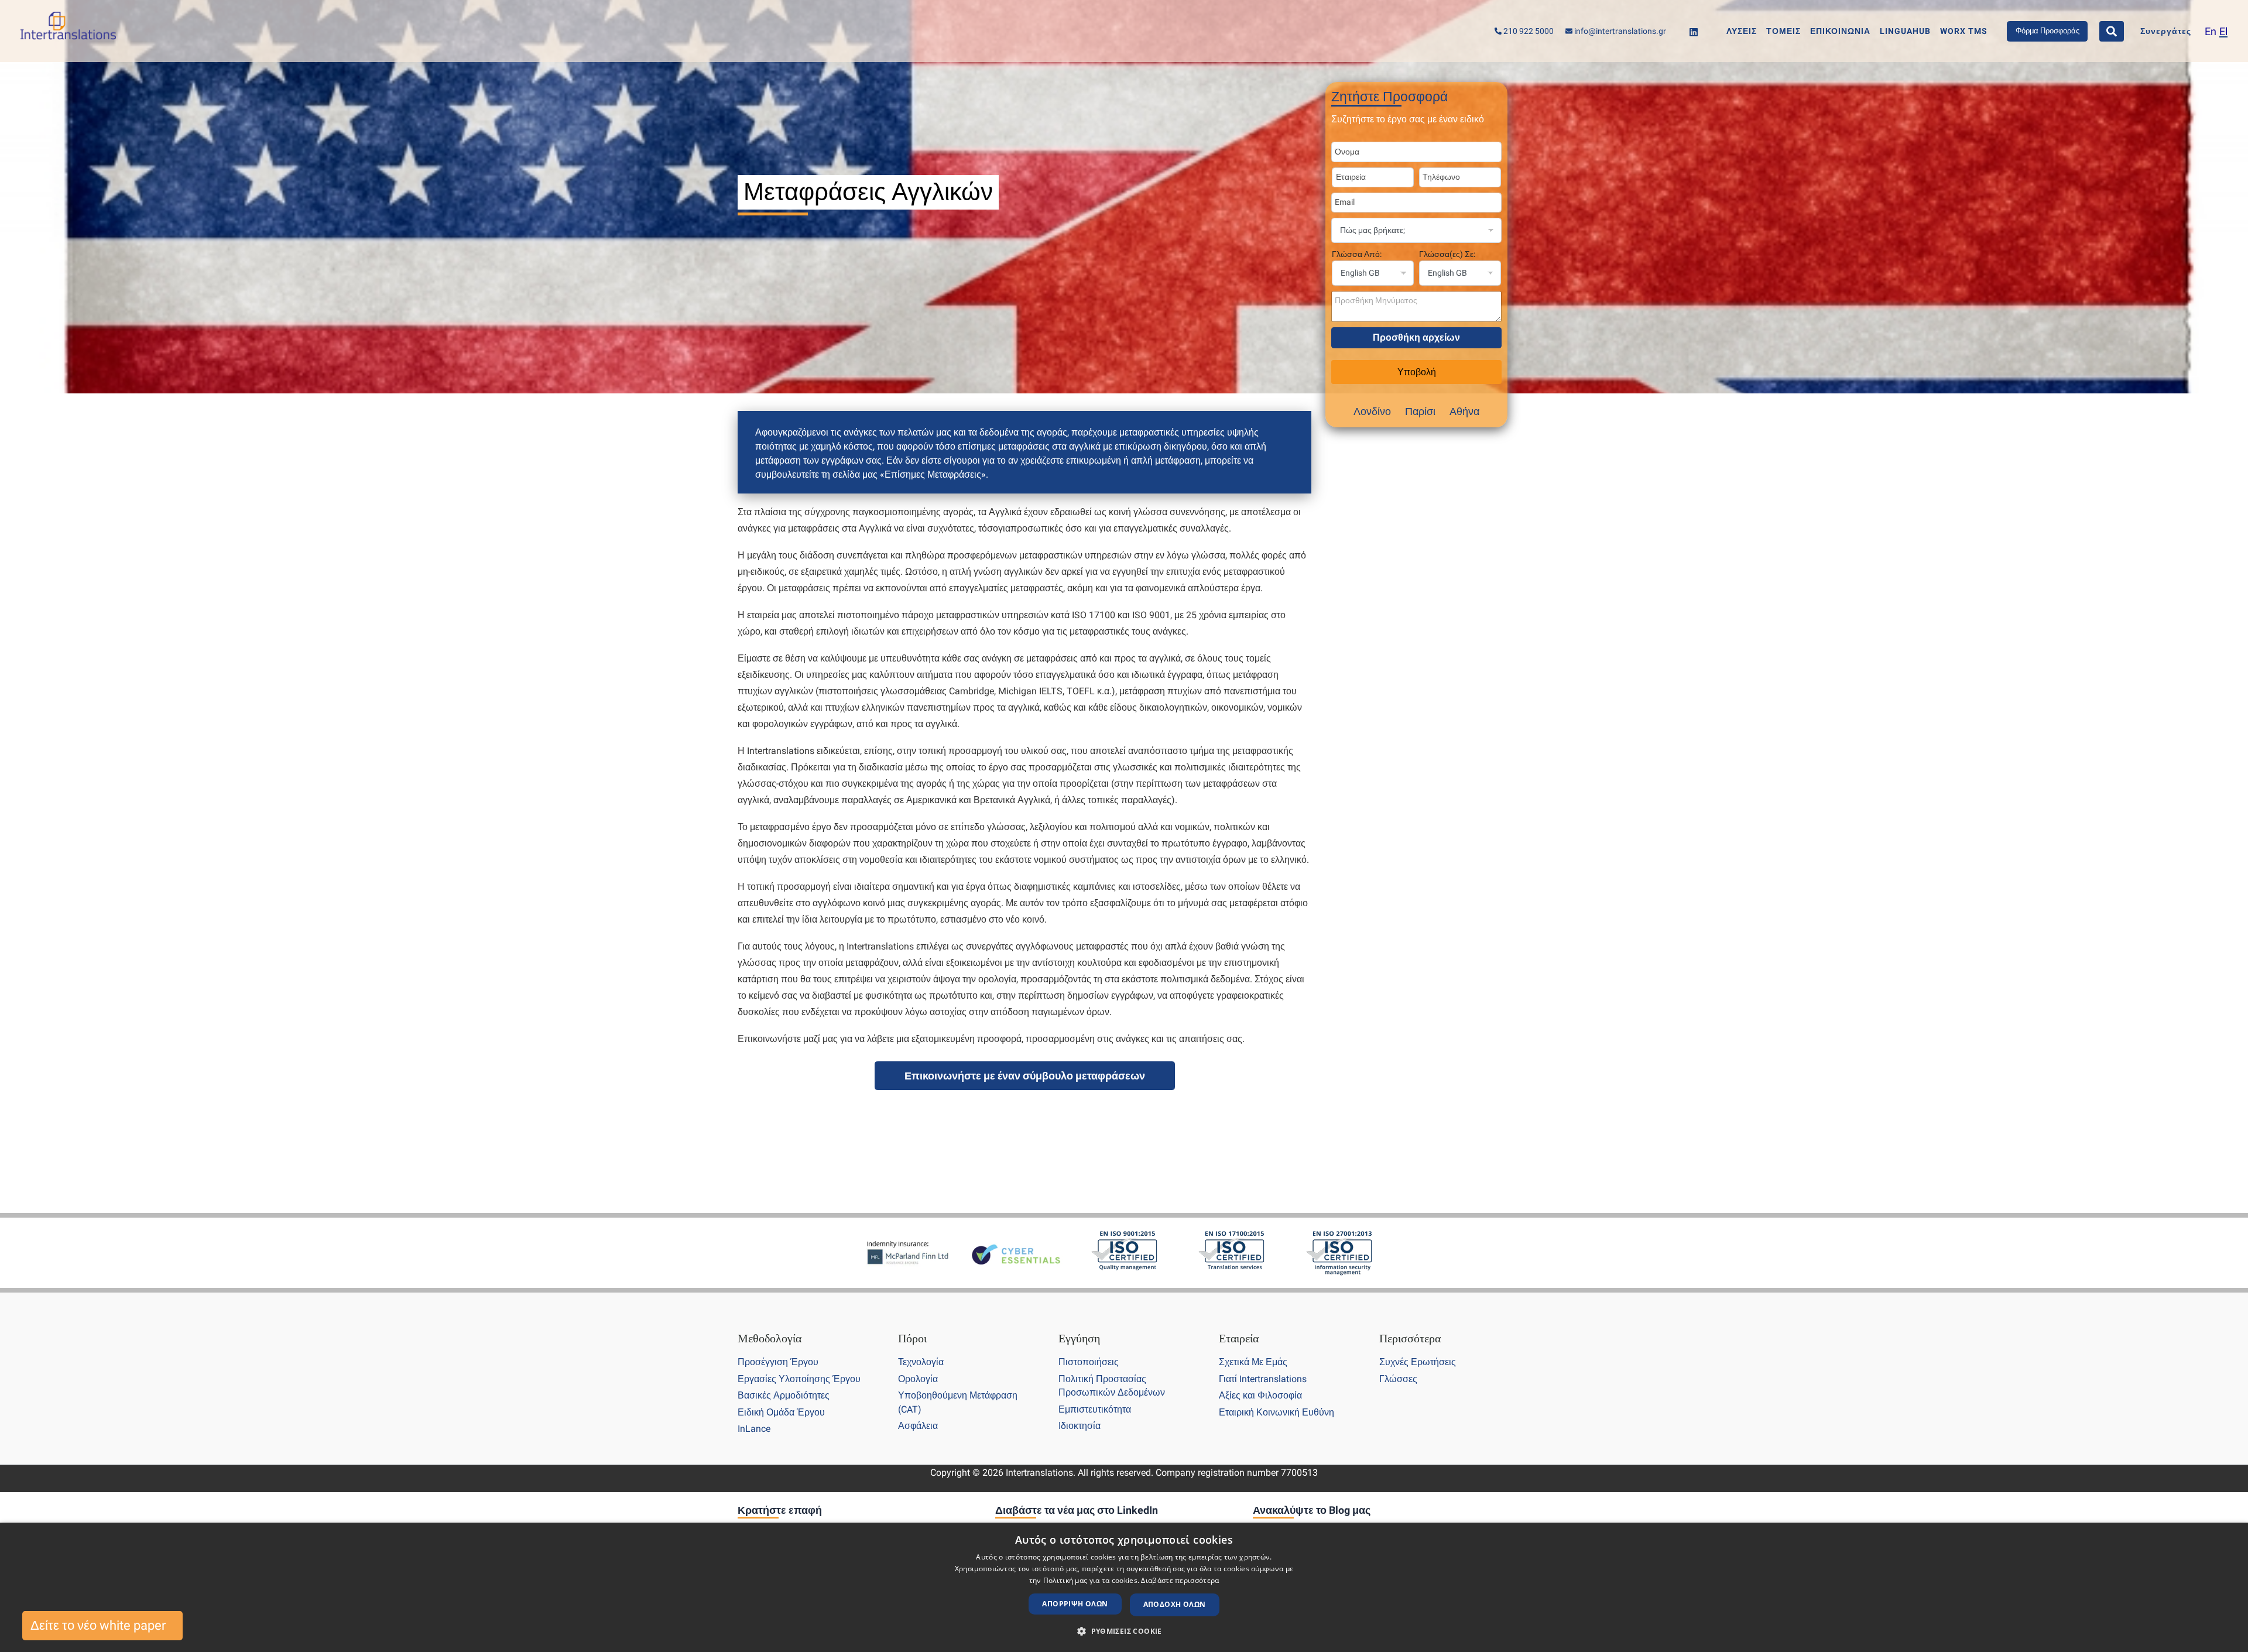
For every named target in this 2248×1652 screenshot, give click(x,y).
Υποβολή (1417, 372)
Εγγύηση (1079, 1338)
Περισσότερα (1410, 1338)
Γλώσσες (1398, 1379)
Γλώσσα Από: (1357, 254)
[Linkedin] (1694, 32)
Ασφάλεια (918, 1426)
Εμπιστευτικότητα (1095, 1409)
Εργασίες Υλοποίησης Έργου (799, 1379)
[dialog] (1124, 1587)
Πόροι (912, 1338)
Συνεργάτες (2166, 31)
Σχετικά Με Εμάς (1253, 1362)
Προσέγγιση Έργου (778, 1362)
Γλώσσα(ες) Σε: (1447, 254)
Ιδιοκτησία (1080, 1426)
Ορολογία (918, 1379)
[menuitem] (2211, 31)
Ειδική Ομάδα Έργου (781, 1412)
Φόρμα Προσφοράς (2047, 31)
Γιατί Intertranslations (1263, 1379)
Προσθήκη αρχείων (1416, 337)
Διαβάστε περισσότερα (1180, 1580)
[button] (1124, 1632)
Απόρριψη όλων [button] (1075, 1604)
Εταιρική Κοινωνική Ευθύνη (1277, 1412)
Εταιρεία (1239, 1338)
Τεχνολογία (921, 1362)
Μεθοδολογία (770, 1338)
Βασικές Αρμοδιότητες (784, 1395)
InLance (754, 1429)
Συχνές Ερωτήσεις (1418, 1362)
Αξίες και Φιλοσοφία (1260, 1395)
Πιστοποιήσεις (1089, 1362)
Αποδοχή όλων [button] (1175, 1604)
